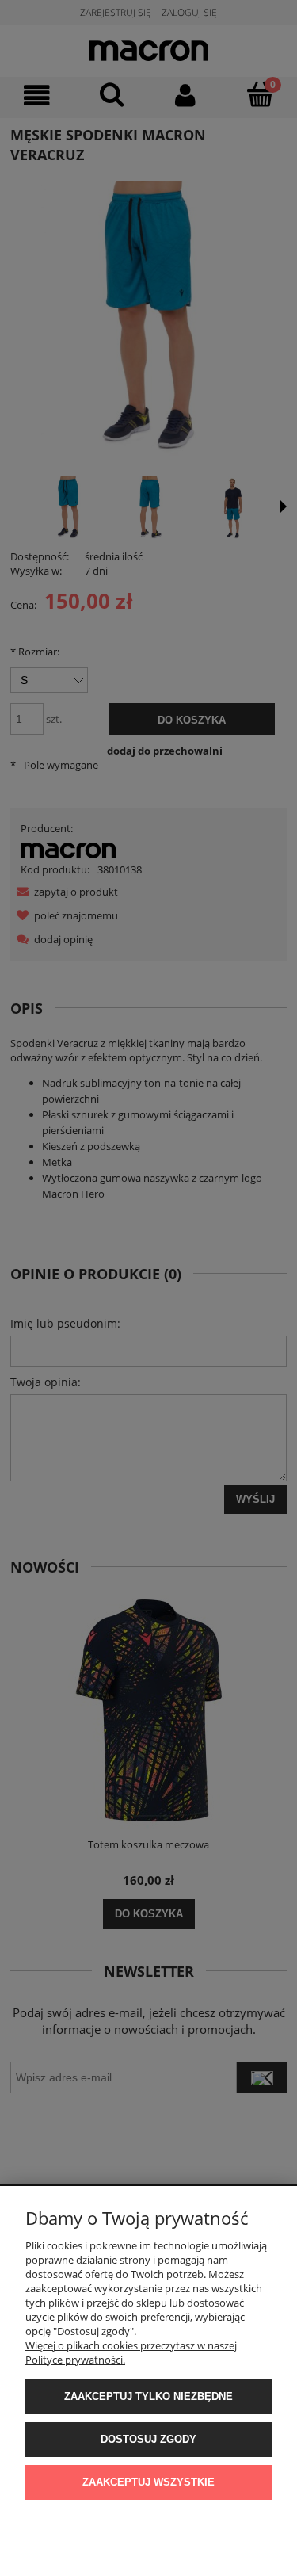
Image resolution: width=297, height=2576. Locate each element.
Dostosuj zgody (148, 2439)
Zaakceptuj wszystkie (148, 2482)
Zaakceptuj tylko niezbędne (148, 2396)
